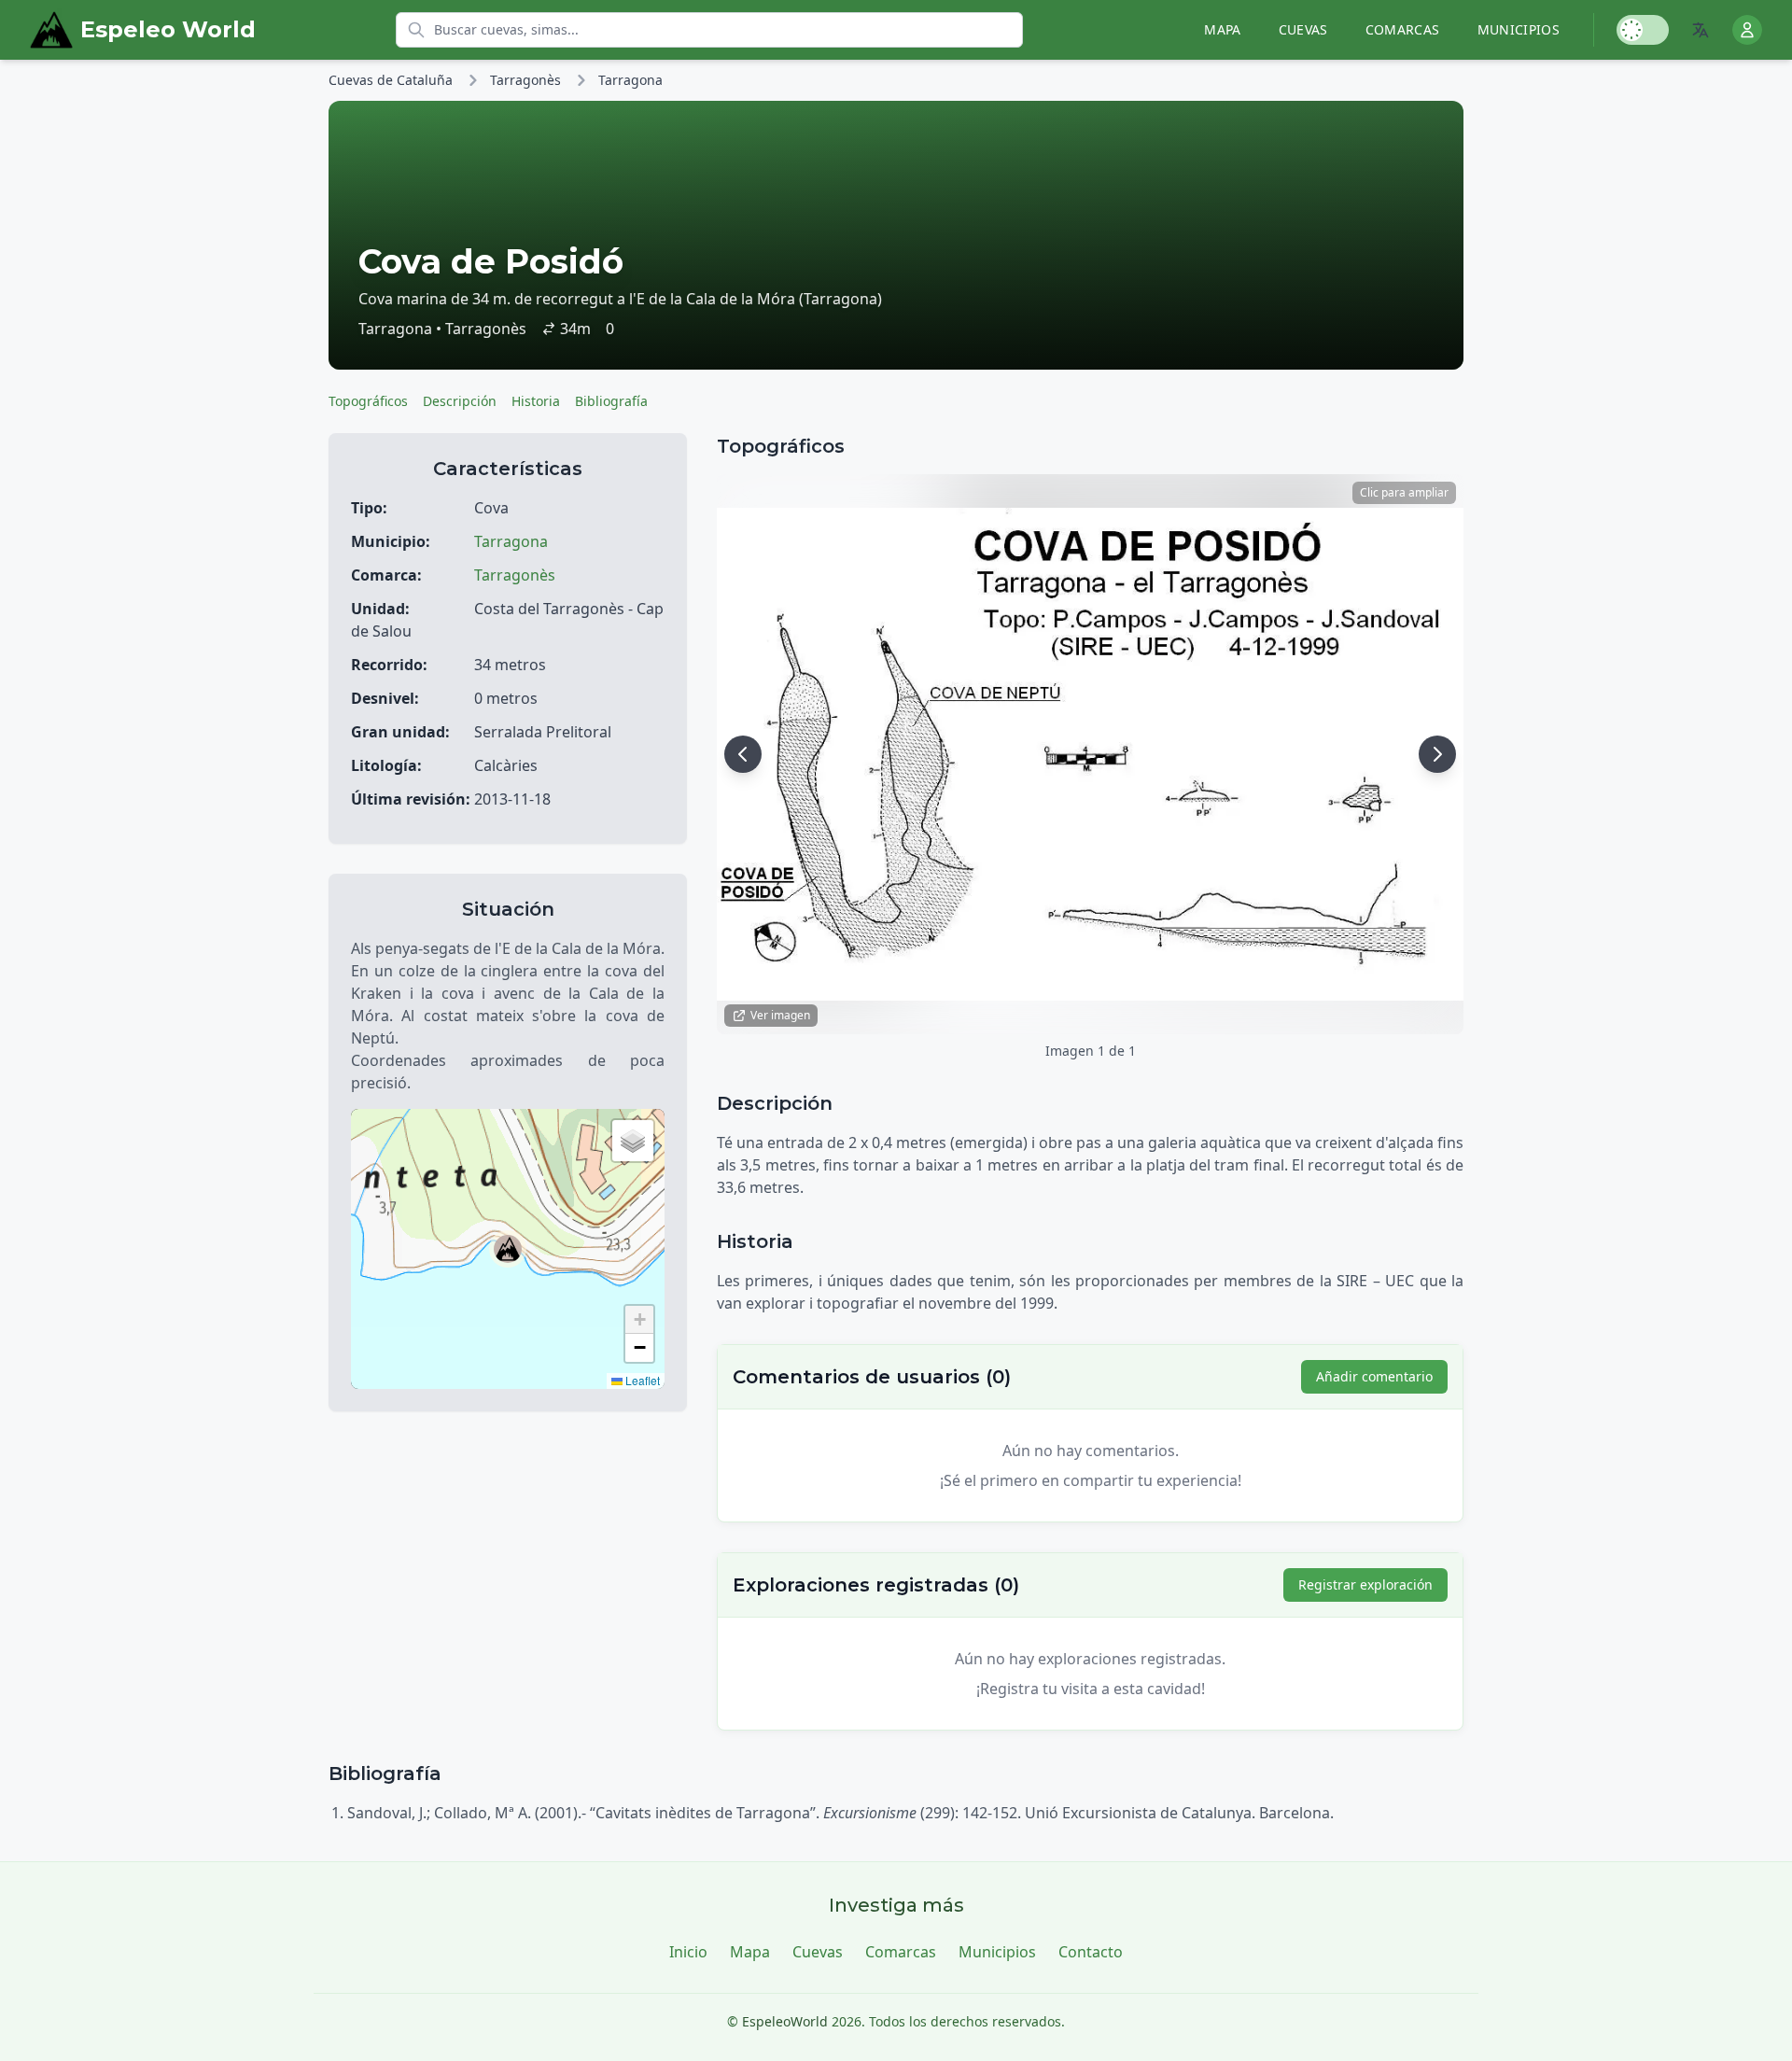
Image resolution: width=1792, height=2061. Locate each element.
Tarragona (630, 80)
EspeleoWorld (785, 2021)
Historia (536, 401)
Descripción (460, 401)
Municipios (1519, 29)
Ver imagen (780, 1015)
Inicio (688, 1952)
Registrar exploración (1365, 1584)
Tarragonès (525, 80)
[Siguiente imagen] (1437, 754)
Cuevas (1303, 29)
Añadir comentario (1374, 1376)
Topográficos (368, 401)
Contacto (1091, 1952)
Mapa (1222, 29)
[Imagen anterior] (743, 754)
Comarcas (1403, 29)
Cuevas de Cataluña (391, 80)
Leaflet (641, 1380)
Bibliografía (611, 401)
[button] (508, 1249)
